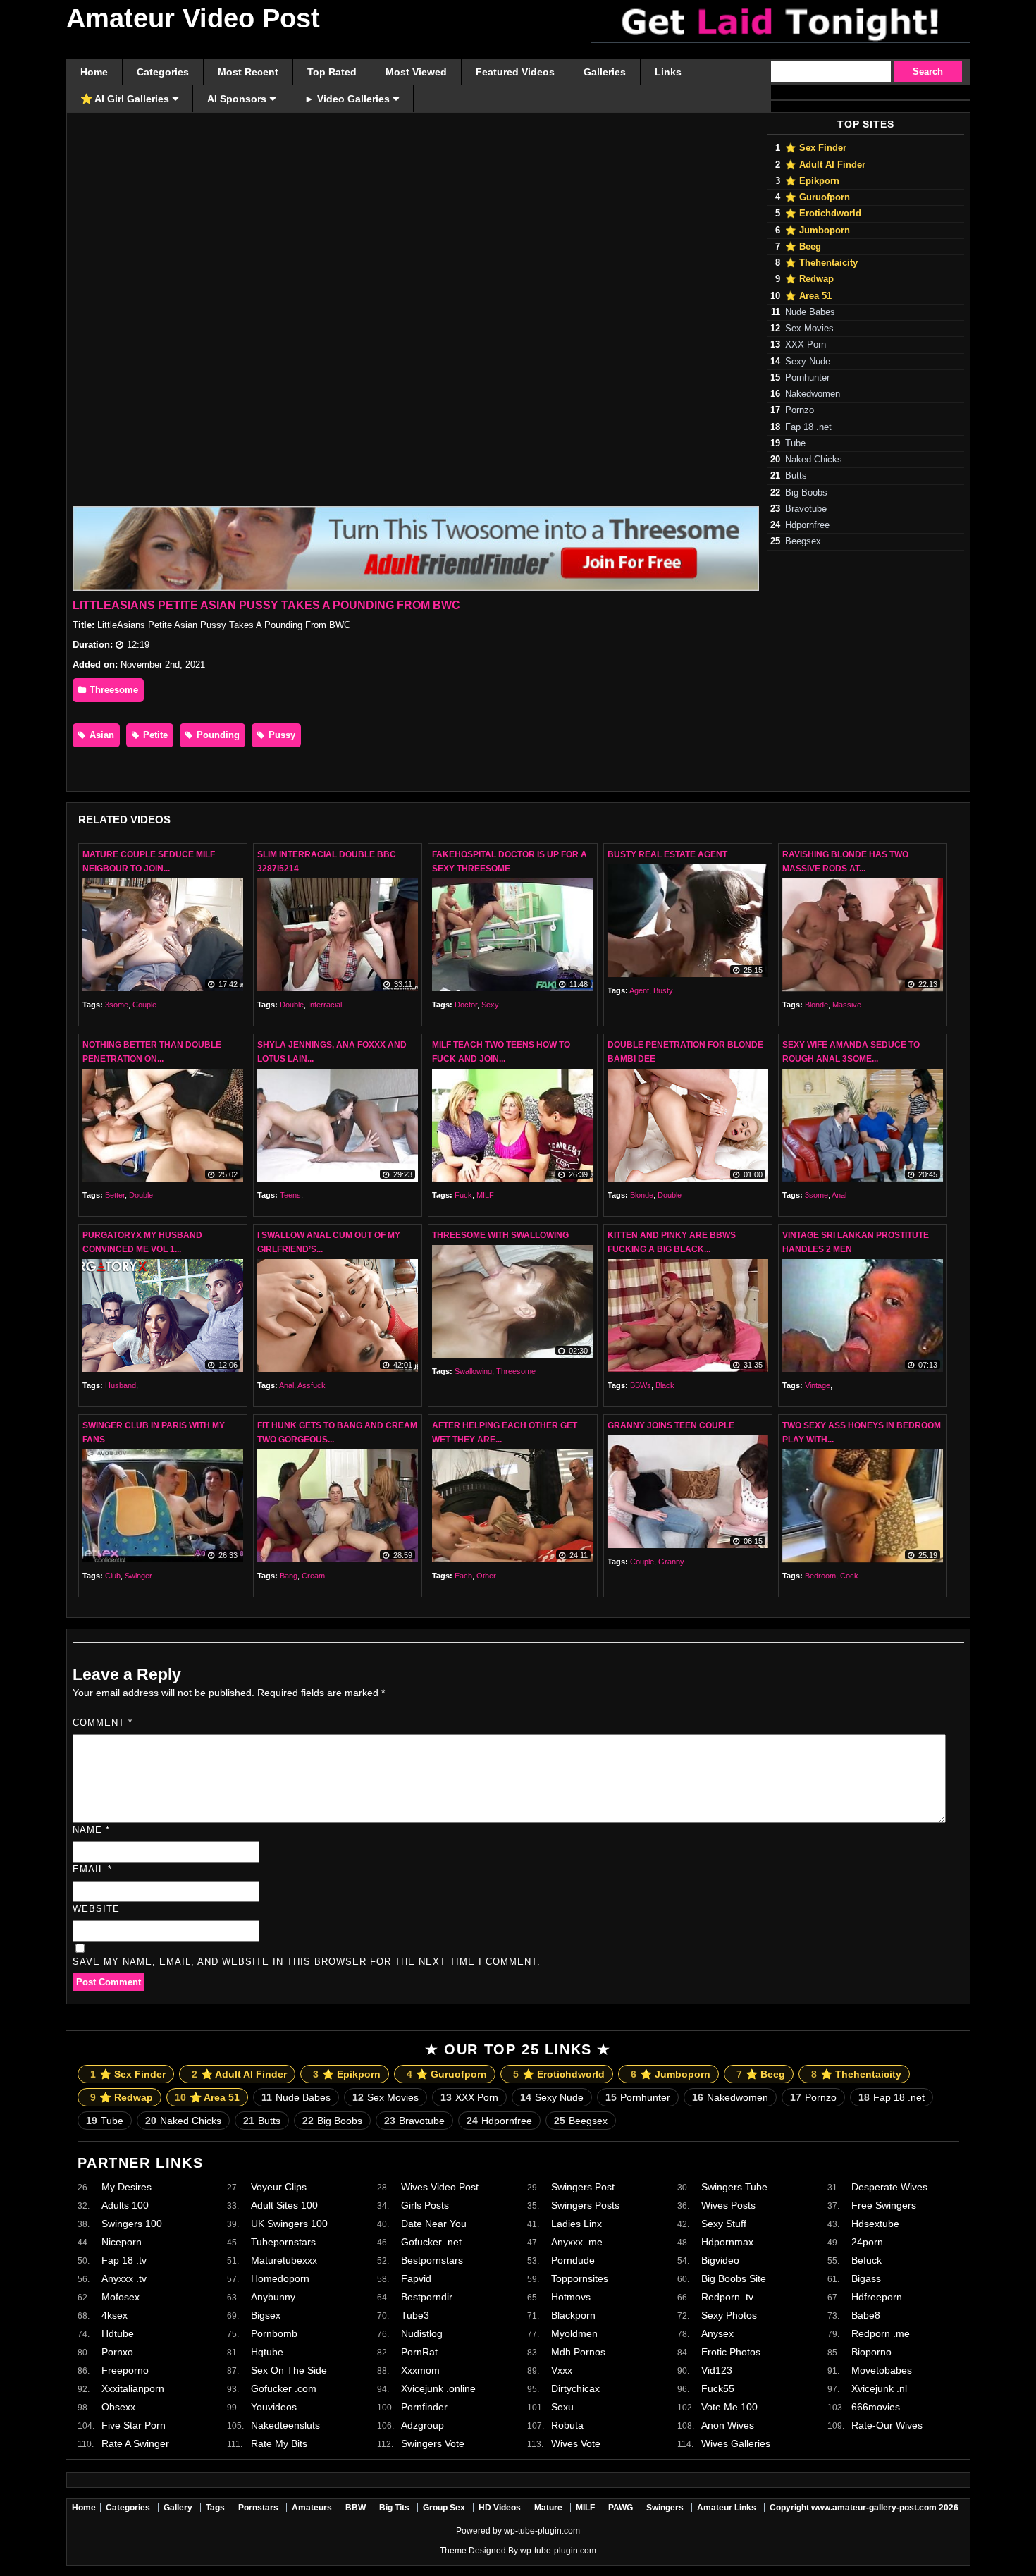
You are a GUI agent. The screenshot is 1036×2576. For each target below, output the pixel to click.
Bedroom (820, 1576)
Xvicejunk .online (438, 2388)
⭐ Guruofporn (818, 197)
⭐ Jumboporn (818, 231)
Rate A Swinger (135, 2443)
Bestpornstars (432, 2260)
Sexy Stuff (724, 2224)
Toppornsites (580, 2278)
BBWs (641, 1385)
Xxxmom (420, 2370)
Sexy (490, 1005)
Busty (663, 990)
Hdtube (118, 2333)
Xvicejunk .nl (879, 2388)
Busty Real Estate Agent (667, 854)
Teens (290, 1195)
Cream (313, 1576)
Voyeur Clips (279, 2187)
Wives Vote (576, 2443)
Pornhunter (807, 378)
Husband (121, 1385)
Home (84, 2508)
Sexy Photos (729, 2315)
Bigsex (266, 2315)
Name (91, 1830)
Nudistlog (422, 2333)
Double (292, 1005)
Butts (796, 476)
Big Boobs (806, 493)
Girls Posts (425, 2205)
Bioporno (871, 2352)
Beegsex (803, 541)
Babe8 (866, 2315)
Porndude (573, 2260)
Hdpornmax (727, 2242)
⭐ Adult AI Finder (825, 165)
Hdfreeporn (877, 2297)
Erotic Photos (731, 2352)
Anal (839, 1195)
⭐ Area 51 (808, 296)
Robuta (567, 2425)
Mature (548, 2508)
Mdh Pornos (578, 2352)
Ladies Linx (576, 2224)
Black (665, 1385)
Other (486, 1576)
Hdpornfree (807, 525)
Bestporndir (427, 2297)
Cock (849, 1576)
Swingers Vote (433, 2443)
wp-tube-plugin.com (542, 2531)
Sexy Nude (808, 362)
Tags (215, 2508)
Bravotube (806, 509)
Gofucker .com (284, 2388)
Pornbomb (274, 2333)
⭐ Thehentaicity (821, 263)
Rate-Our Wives (887, 2425)
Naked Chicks (814, 460)
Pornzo (800, 410)
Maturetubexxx (284, 2260)
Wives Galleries (736, 2443)
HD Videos (500, 2508)
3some (117, 1005)
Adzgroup (423, 2425)
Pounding (217, 735)
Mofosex (121, 2297)
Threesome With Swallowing (500, 1235)
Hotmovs (571, 2297)
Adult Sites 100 (284, 2205)
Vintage (818, 1385)
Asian (100, 735)
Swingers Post (583, 2187)
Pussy (280, 735)
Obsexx (118, 2407)
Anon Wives (728, 2425)
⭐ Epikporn (812, 181)
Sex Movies (809, 329)
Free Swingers (884, 2205)
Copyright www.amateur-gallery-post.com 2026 (864, 2508)
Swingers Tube (734, 2187)
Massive (847, 1005)
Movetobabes (882, 2370)
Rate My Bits (279, 2443)
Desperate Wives (889, 2187)
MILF (485, 1195)
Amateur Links (727, 2508)
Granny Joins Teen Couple (671, 1425)
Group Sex (444, 2508)
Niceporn (122, 2242)
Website (96, 1909)
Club (113, 1576)
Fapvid (416, 2278)
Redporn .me (881, 2333)
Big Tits (394, 2508)
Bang (289, 1576)
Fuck (463, 1195)
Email (92, 1869)
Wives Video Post (440, 2187)
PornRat (419, 2352)
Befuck (867, 2260)
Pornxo (117, 2352)
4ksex (115, 2315)
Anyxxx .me (577, 2242)
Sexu (562, 2407)
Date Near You (434, 2224)
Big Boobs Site (734, 2278)
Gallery (178, 2508)
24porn (867, 2242)
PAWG (621, 2508)
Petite (154, 735)
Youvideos (274, 2407)
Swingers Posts (585, 2205)
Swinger (138, 1576)
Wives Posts (728, 2205)
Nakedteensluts (285, 2425)
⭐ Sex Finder (816, 148)
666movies (876, 2407)
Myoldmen (574, 2333)
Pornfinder (424, 2407)
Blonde (816, 1005)
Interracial (325, 1005)
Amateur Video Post (193, 18)
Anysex (717, 2333)
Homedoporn (280, 2278)
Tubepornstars (283, 2242)
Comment (103, 1723)
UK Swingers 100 (289, 2224)
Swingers (665, 2508)
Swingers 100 (132, 2224)
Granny (671, 1562)
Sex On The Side (289, 2370)
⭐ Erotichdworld (823, 214)
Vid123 (717, 2370)
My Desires (127, 2187)
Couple (144, 1005)
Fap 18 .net (808, 427)
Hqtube (267, 2352)
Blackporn (573, 2315)
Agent (639, 990)
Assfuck (312, 1385)
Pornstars (258, 2508)
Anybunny (273, 2297)
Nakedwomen (813, 394)
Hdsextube (875, 2224)
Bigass (866, 2278)
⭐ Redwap (809, 279)
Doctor (466, 1005)
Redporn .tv (727, 2297)
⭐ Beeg (803, 247)
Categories (128, 2508)
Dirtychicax (575, 2388)
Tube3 (415, 2315)
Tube (795, 443)
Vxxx (562, 2370)
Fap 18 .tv (124, 2260)
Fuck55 (718, 2388)
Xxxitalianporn (133, 2388)
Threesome (112, 690)
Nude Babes (810, 312)
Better (115, 1195)
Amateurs (312, 2508)
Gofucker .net (431, 2242)
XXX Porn (806, 345)
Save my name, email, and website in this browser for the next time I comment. (307, 1962)
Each (463, 1576)
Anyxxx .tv (124, 2278)
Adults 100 (125, 2205)
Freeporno (125, 2370)
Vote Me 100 (729, 2407)
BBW (356, 2508)
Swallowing (473, 1371)
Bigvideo (720, 2260)
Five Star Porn (134, 2425)
